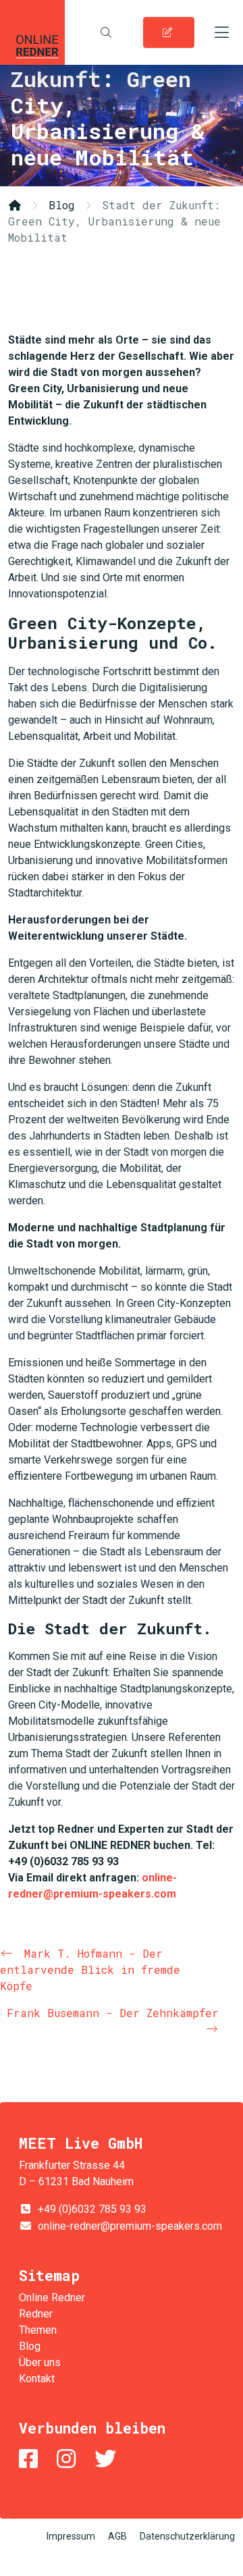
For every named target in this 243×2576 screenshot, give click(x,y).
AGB (117, 2536)
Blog (62, 205)
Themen (38, 2330)
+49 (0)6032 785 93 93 (92, 2209)
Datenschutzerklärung (187, 2536)
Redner (36, 2314)
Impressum (71, 2536)
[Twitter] (108, 2459)
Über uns (40, 2362)
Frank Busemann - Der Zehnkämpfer (113, 2013)
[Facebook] (31, 2459)
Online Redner (32, 32)
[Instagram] (69, 2459)
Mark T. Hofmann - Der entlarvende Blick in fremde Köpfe (90, 1969)
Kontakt (37, 2379)
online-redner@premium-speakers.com (130, 2226)
